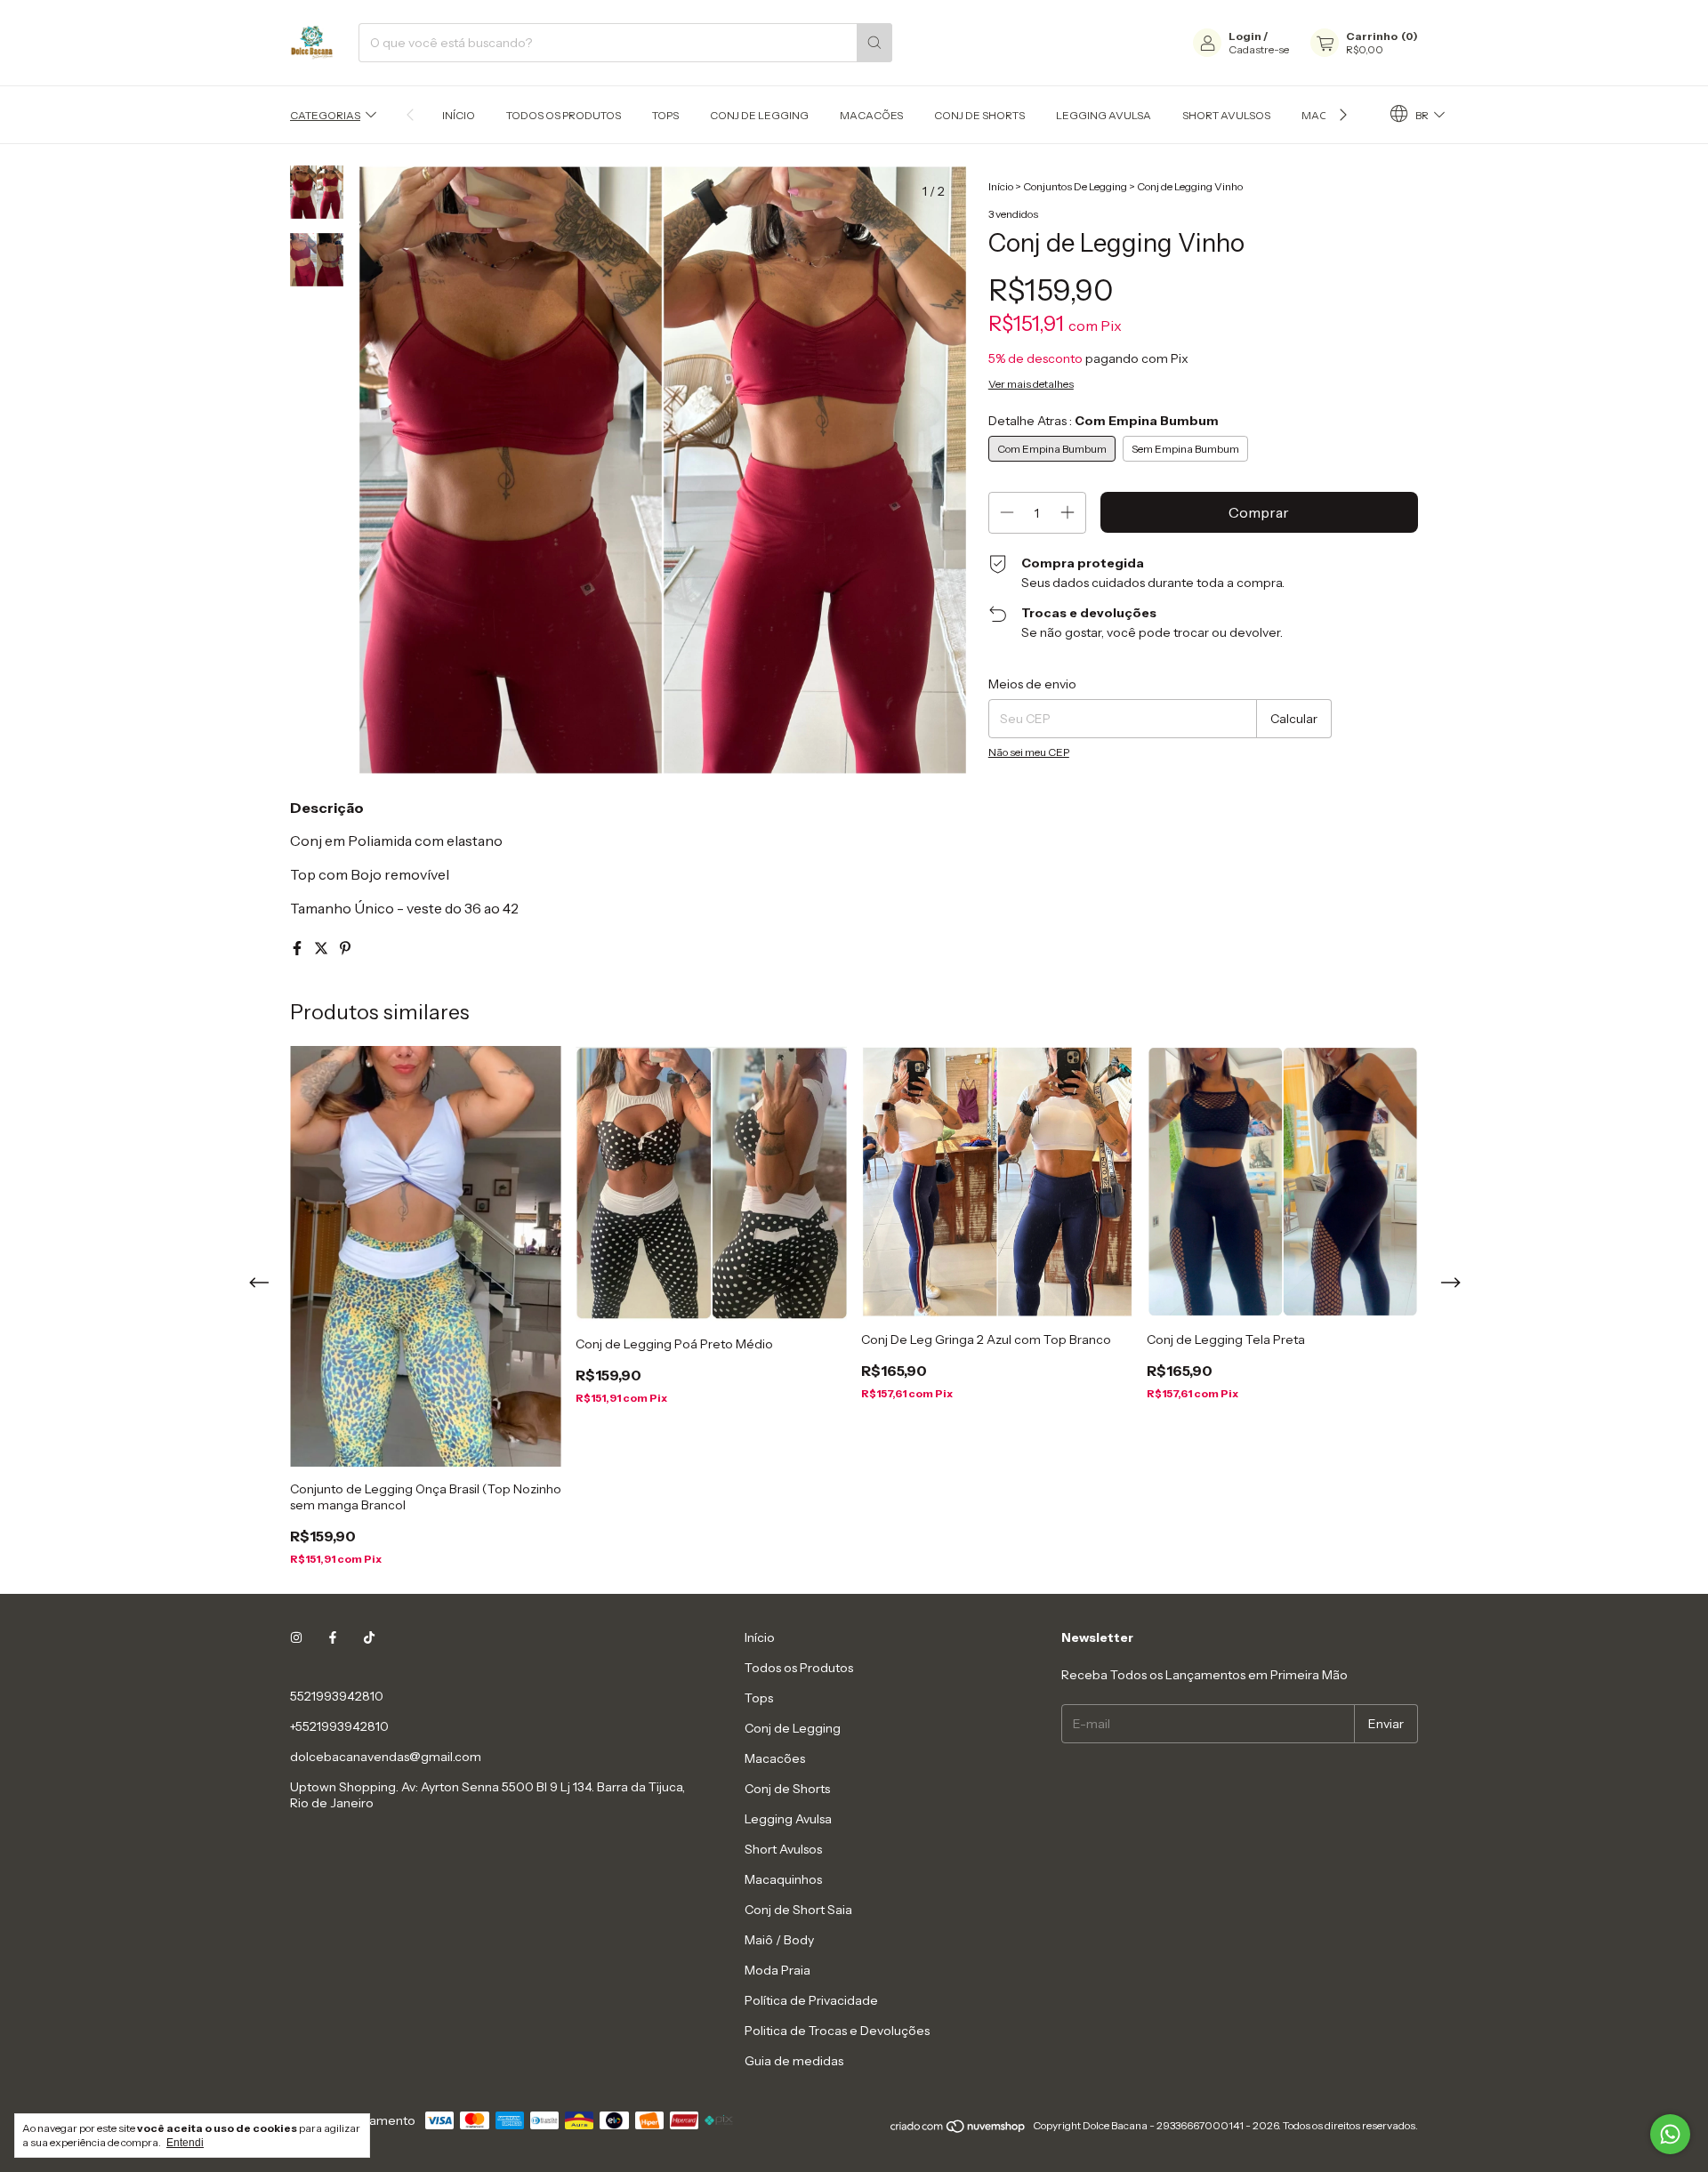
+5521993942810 (339, 1726)
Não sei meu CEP (1029, 752)
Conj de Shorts (979, 115)
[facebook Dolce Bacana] (333, 1637)
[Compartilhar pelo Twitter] (322, 948)
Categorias (325, 115)
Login (1245, 36)
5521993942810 (337, 1696)
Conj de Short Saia (798, 1910)
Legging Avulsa (1104, 115)
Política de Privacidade (811, 2000)
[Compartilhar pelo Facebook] (298, 948)
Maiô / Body (779, 1940)
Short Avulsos (1226, 115)
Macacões (871, 115)
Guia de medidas (794, 2061)
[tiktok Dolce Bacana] (369, 1637)
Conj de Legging (759, 115)
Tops (665, 115)
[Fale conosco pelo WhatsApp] (1670, 2134)
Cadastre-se (1259, 49)
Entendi (185, 2143)
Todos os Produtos (564, 115)
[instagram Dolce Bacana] (296, 1637)
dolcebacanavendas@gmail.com (386, 1757)
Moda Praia (777, 1970)
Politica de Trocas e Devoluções (837, 2031)
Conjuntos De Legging (1075, 186)
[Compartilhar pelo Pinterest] (345, 948)
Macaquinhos (783, 1879)
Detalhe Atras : (1104, 421)
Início (459, 115)
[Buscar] (874, 43)
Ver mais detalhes (1031, 384)
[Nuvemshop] (959, 2130)
